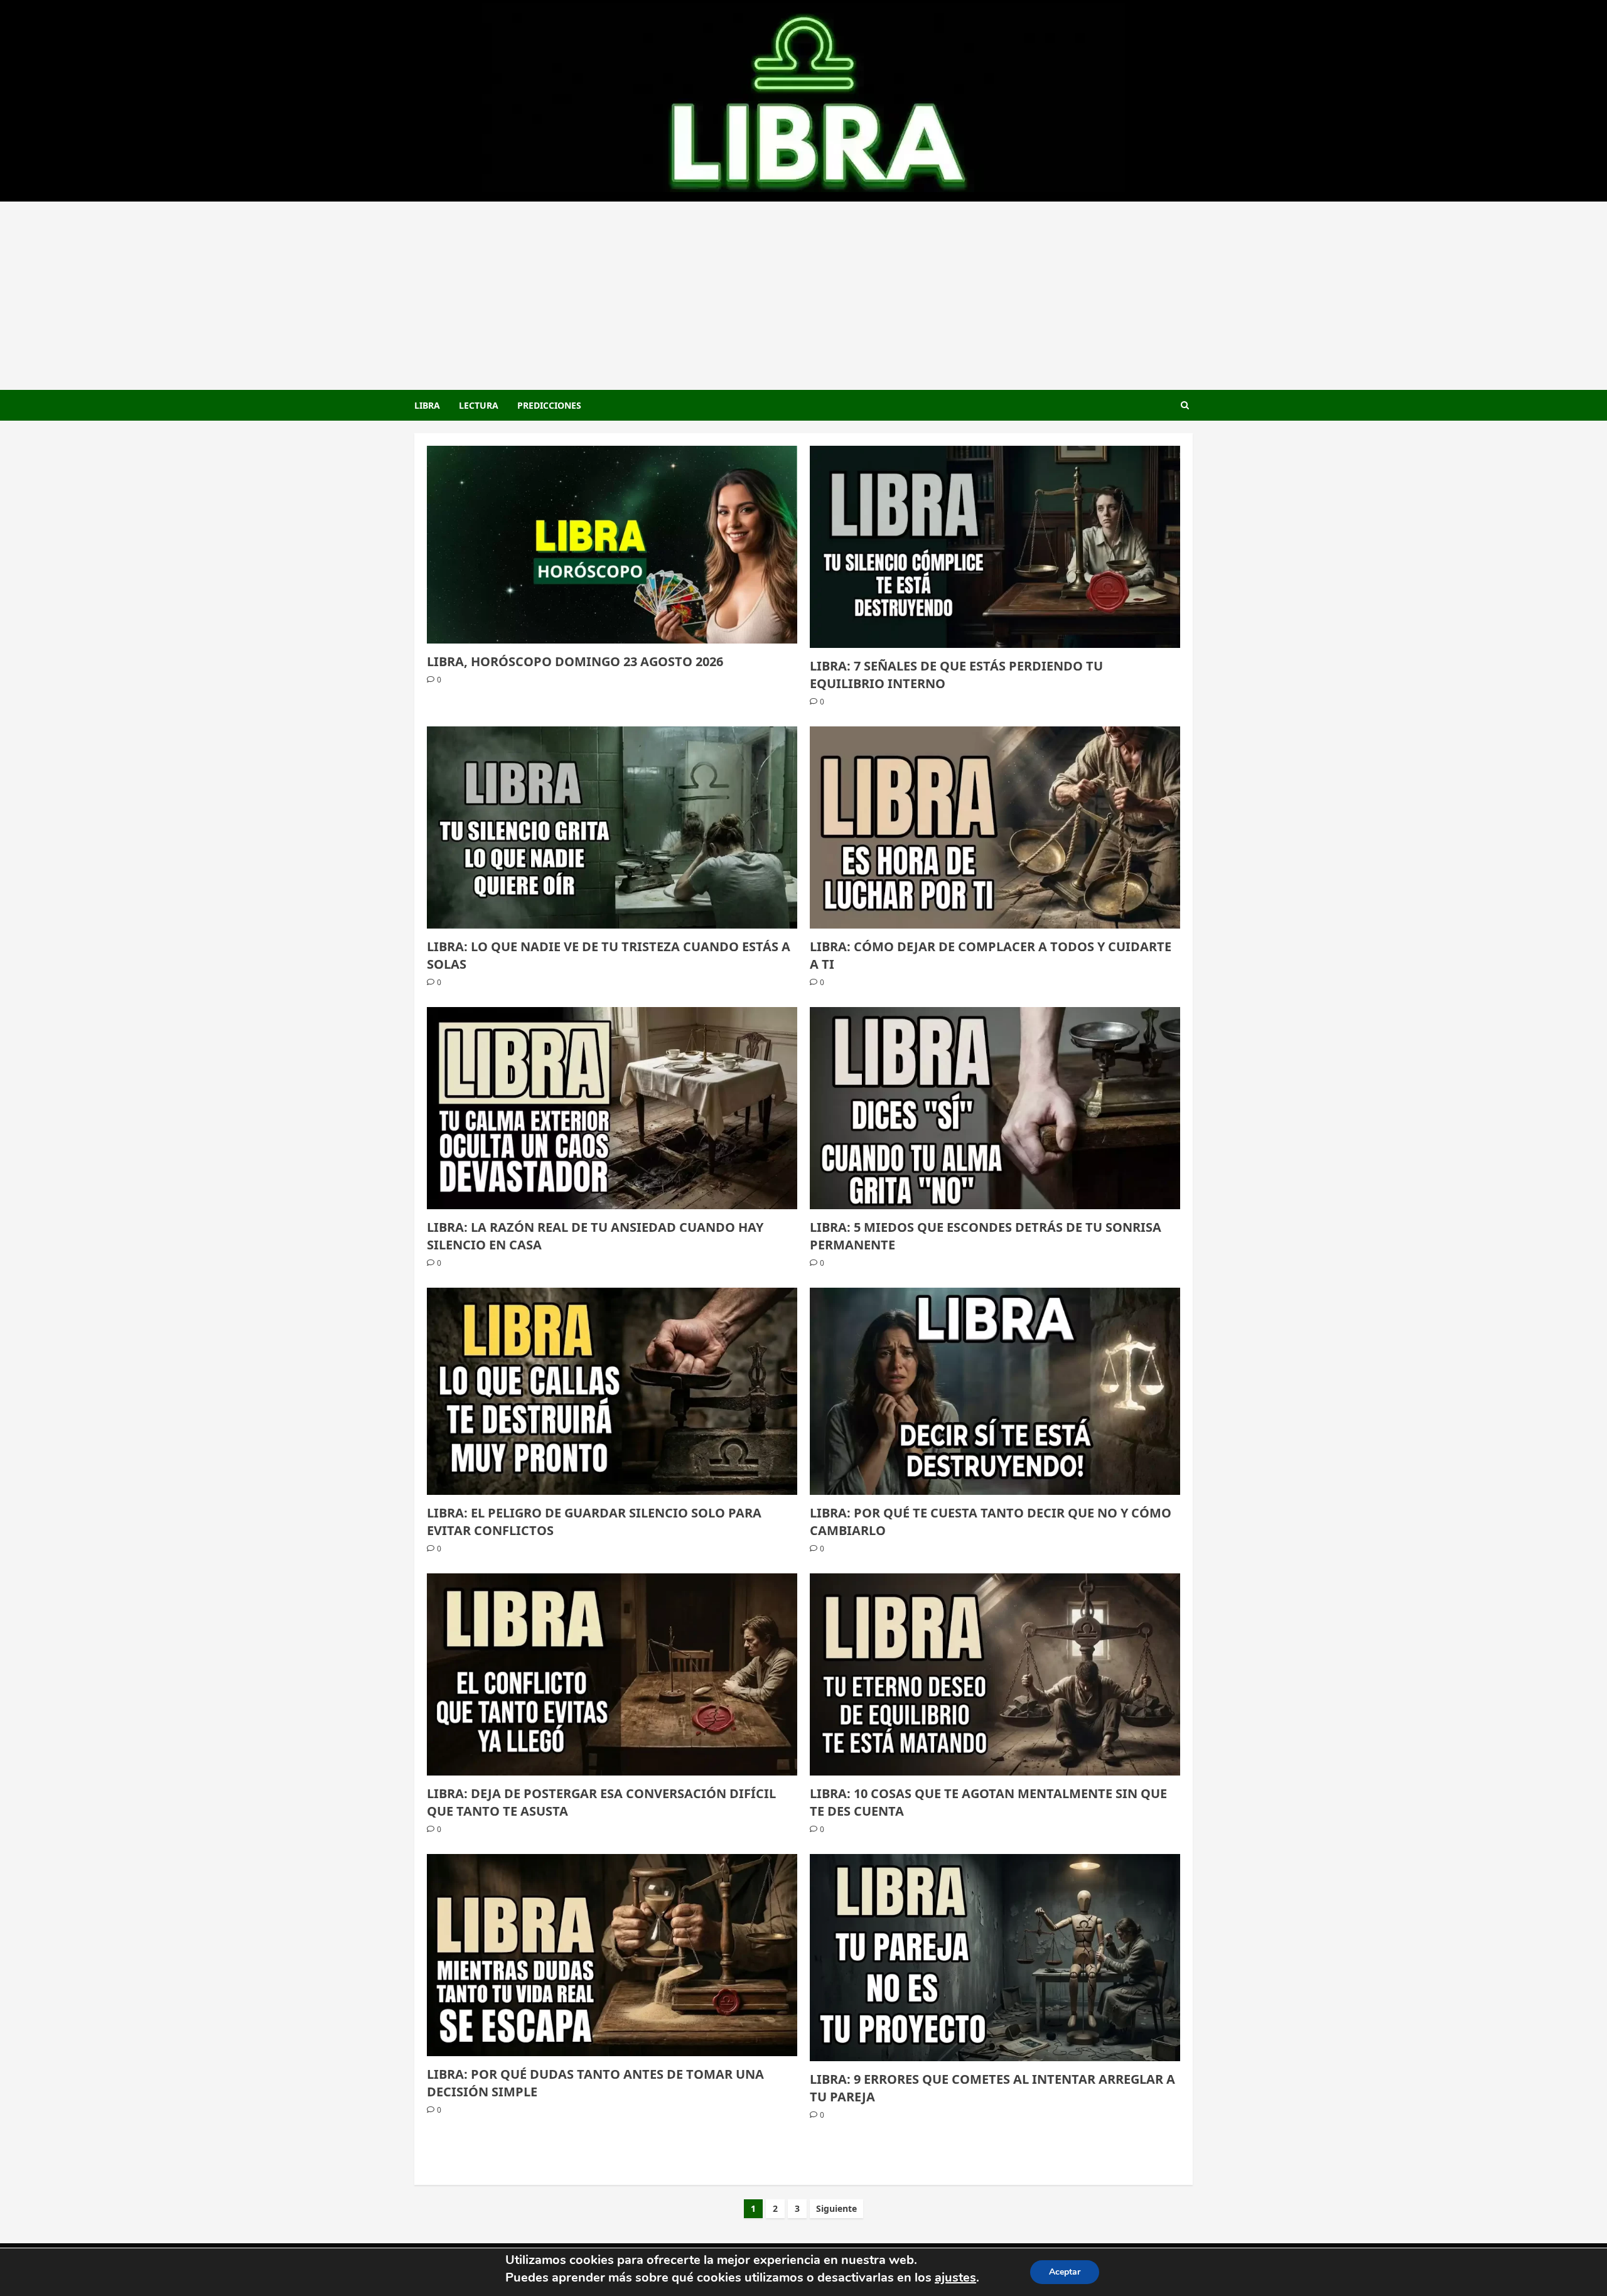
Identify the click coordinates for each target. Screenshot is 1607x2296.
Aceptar (1065, 2272)
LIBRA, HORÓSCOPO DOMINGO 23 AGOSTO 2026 (575, 661)
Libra (427, 405)
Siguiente (836, 2208)
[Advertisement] (803, 296)
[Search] (1185, 405)
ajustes (955, 2277)
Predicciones (549, 405)
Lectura (479, 405)
